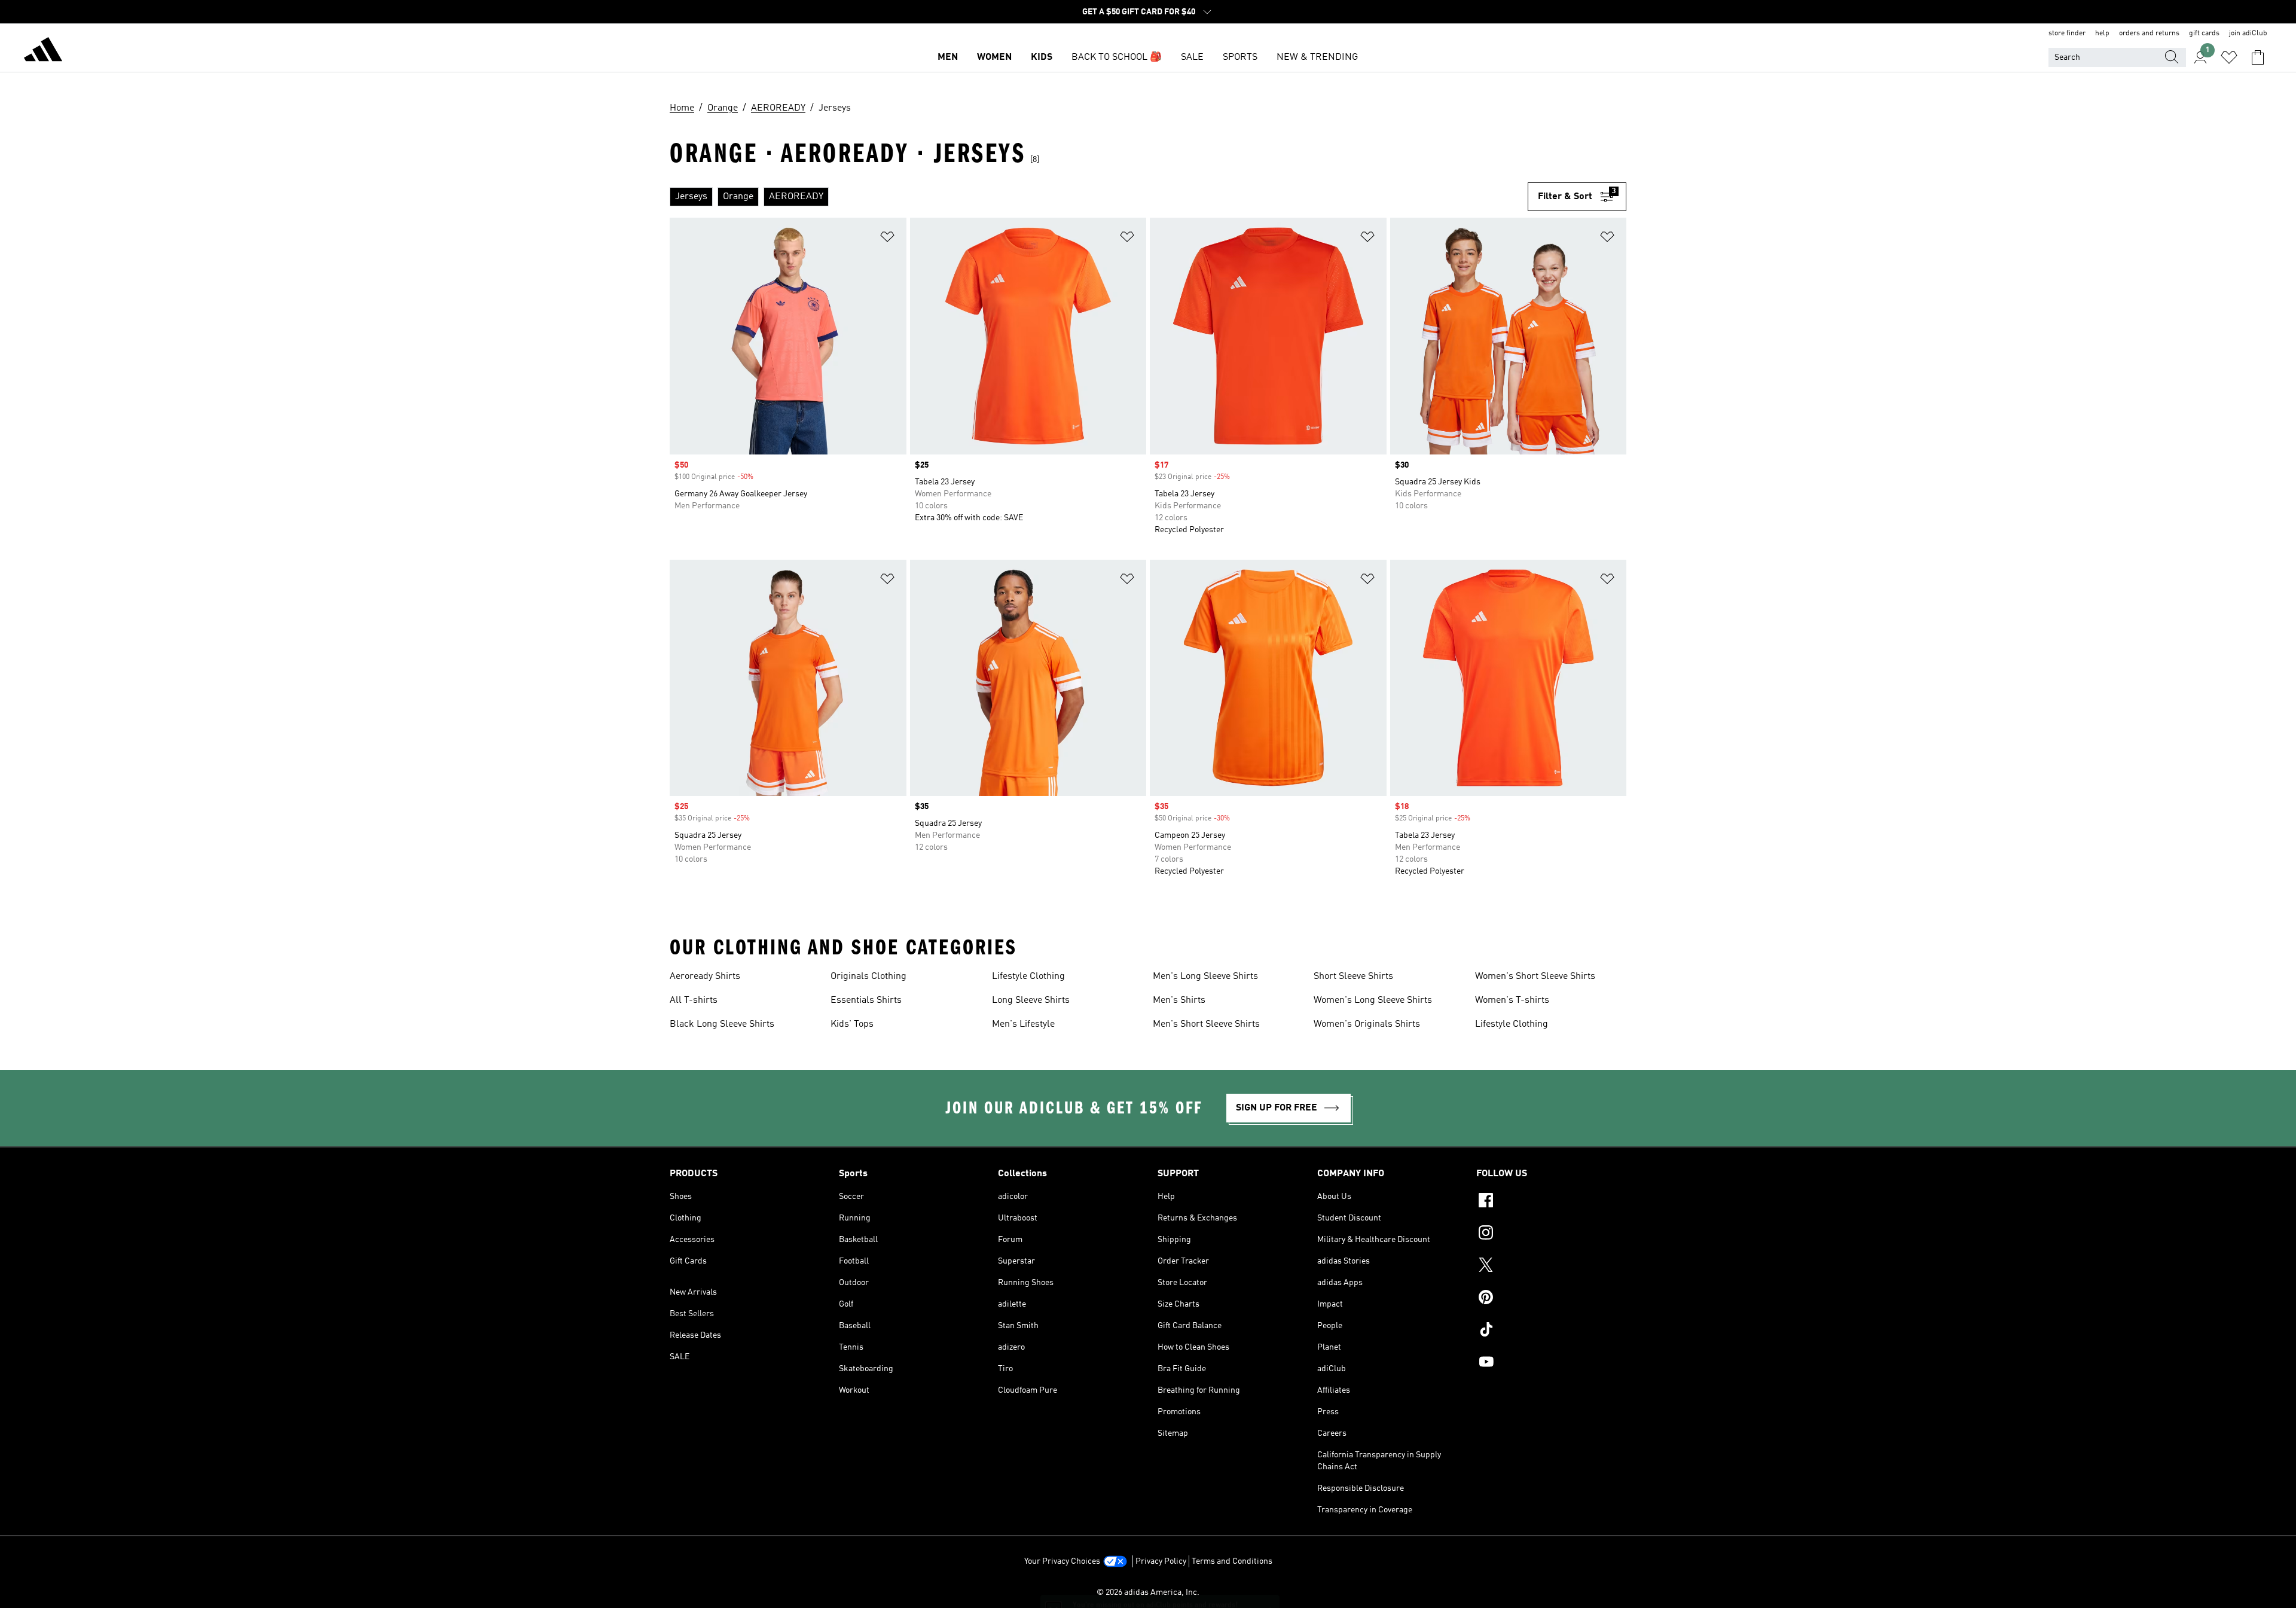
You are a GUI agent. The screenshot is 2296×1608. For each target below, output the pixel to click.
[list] (1099, 197)
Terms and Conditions (1232, 1561)
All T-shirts (694, 1000)
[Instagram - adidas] (1551, 1234)
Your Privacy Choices (1062, 1561)
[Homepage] (43, 51)
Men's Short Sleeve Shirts (1206, 1024)
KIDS (1042, 57)
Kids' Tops (852, 1024)
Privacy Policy (1161, 1561)
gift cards (2204, 33)
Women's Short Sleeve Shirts (1535, 977)
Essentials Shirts (866, 1000)
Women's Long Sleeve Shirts (1373, 1000)
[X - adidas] (1551, 1267)
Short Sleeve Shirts (1353, 977)
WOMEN (994, 57)
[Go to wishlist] (2229, 57)
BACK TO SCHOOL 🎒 (1117, 57)
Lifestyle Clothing (1028, 977)
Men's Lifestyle (1023, 1024)
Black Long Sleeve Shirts (722, 1024)
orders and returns (2149, 33)
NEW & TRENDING (1317, 57)
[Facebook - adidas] (1551, 1202)
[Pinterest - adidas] (1551, 1299)
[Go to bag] (2258, 57)
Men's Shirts (1179, 1000)
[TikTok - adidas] (1551, 1331)
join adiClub (2248, 33)
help (2102, 33)
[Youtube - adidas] (1551, 1363)
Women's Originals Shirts (1367, 1024)
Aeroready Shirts (705, 977)
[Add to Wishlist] (887, 239)
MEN (948, 57)
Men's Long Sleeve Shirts (1205, 977)
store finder (2067, 33)
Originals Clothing (868, 977)
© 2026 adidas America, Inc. (1148, 1592)
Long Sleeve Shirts (1031, 1000)
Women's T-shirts (1512, 1000)
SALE (1192, 57)
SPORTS (1240, 57)
